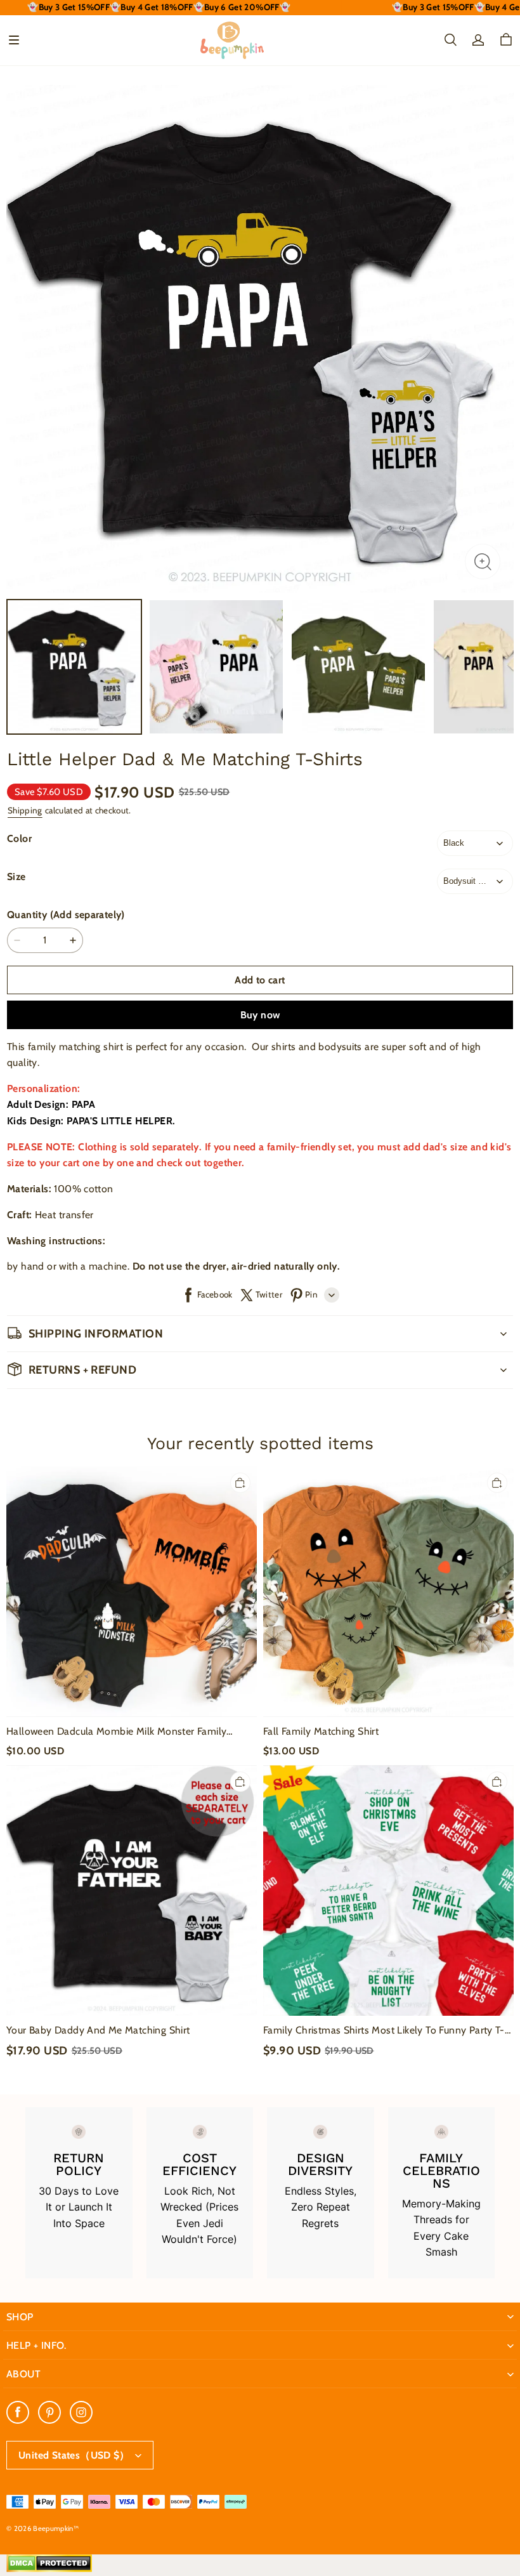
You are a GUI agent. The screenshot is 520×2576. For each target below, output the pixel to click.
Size (16, 877)
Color (19, 838)
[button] (14, 40)
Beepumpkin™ (56, 2528)
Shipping (25, 810)
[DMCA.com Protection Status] (49, 2569)
